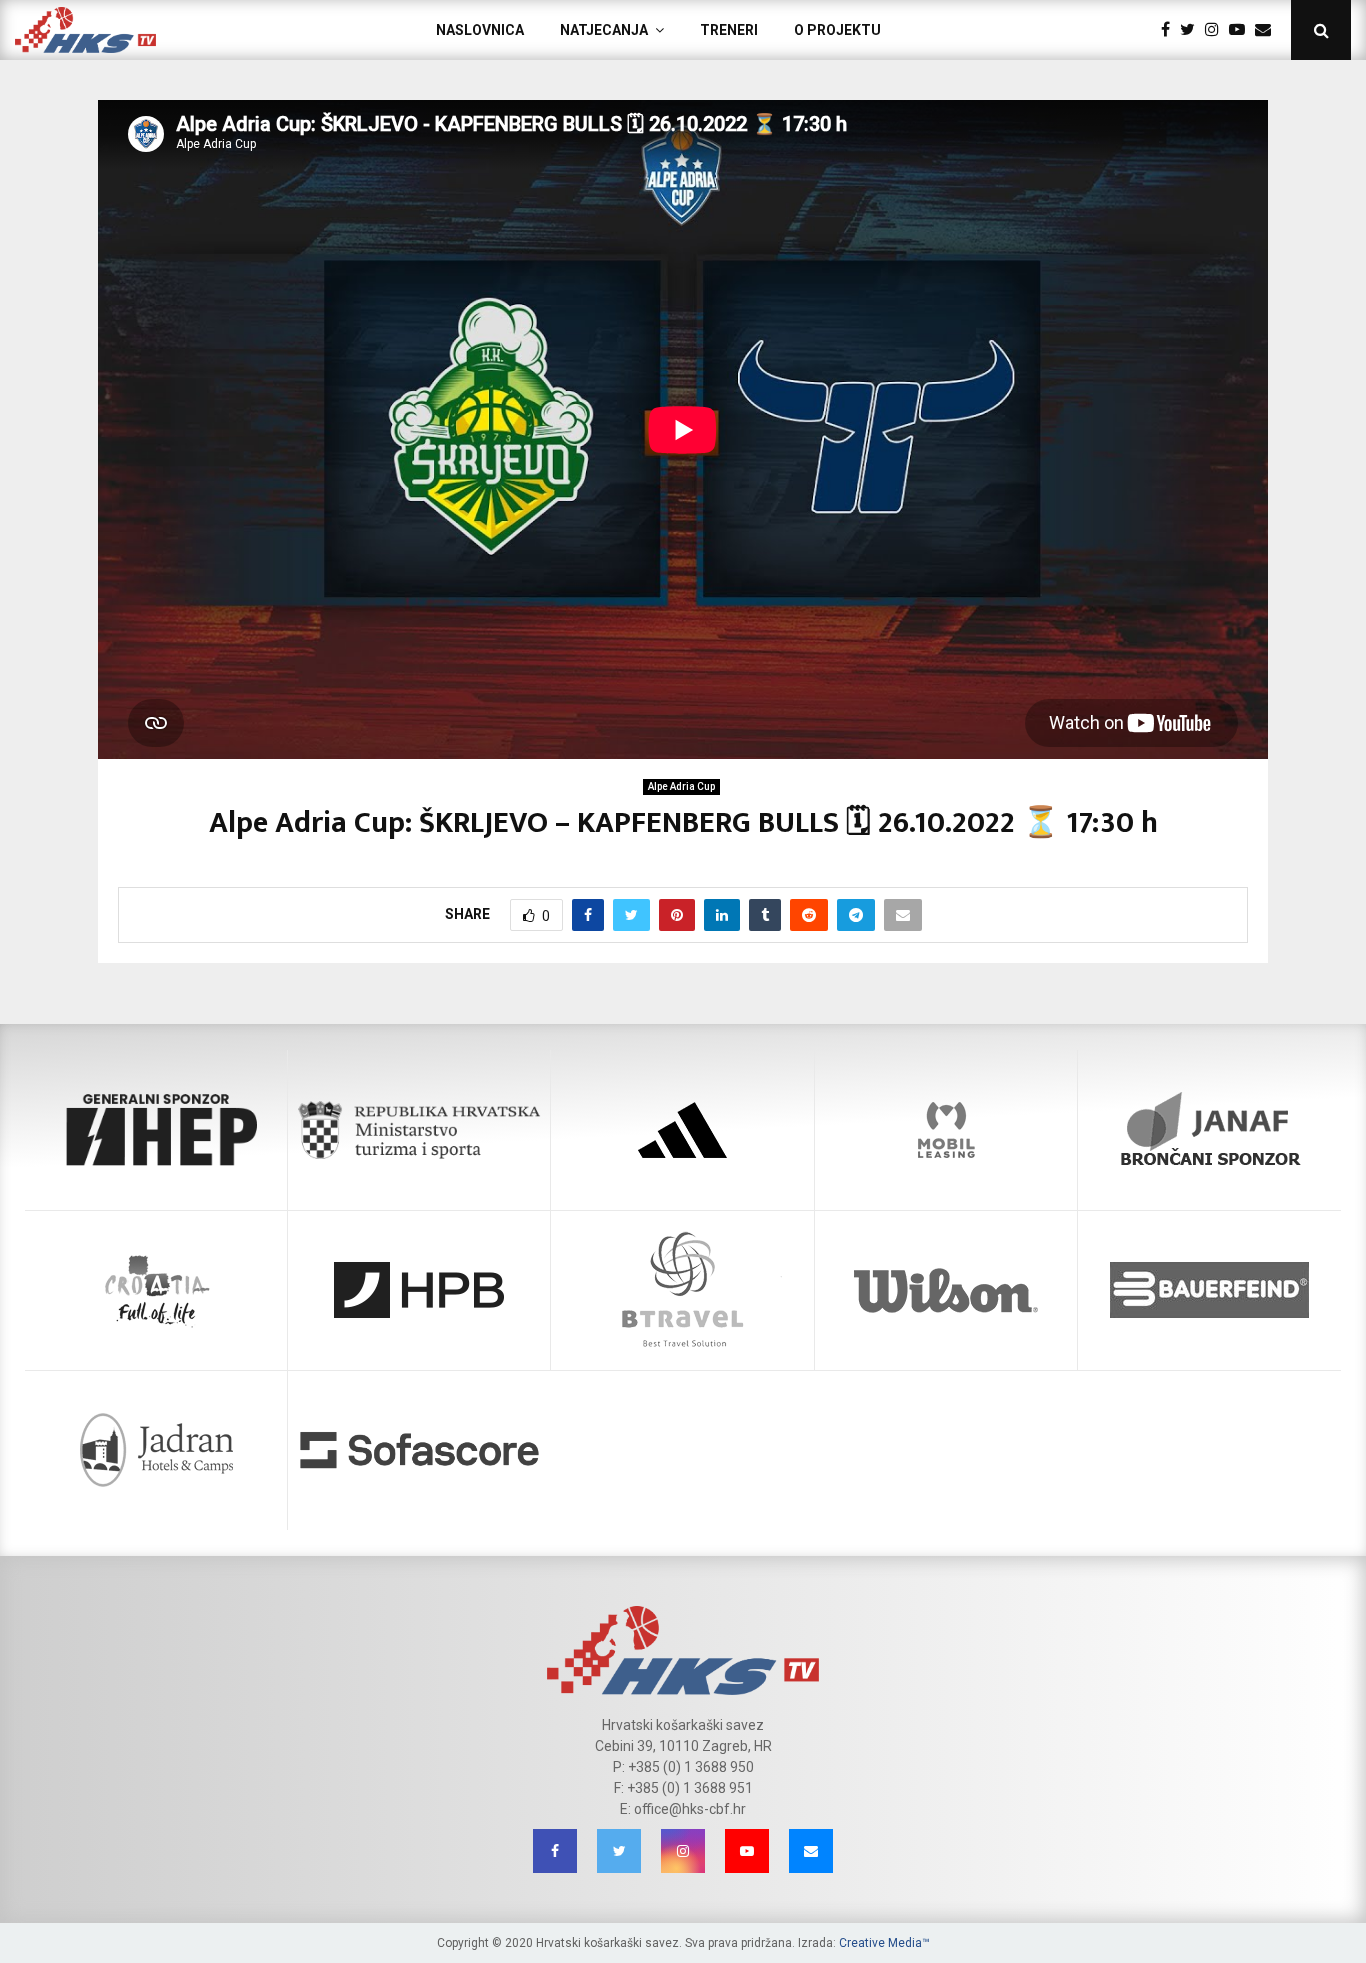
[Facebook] (1170, 30)
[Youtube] (1242, 30)
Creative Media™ (884, 1943)
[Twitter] (1192, 30)
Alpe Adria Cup (681, 786)
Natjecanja (604, 30)
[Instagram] (1217, 30)
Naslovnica (480, 30)
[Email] (1268, 30)
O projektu (837, 30)
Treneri (729, 30)
